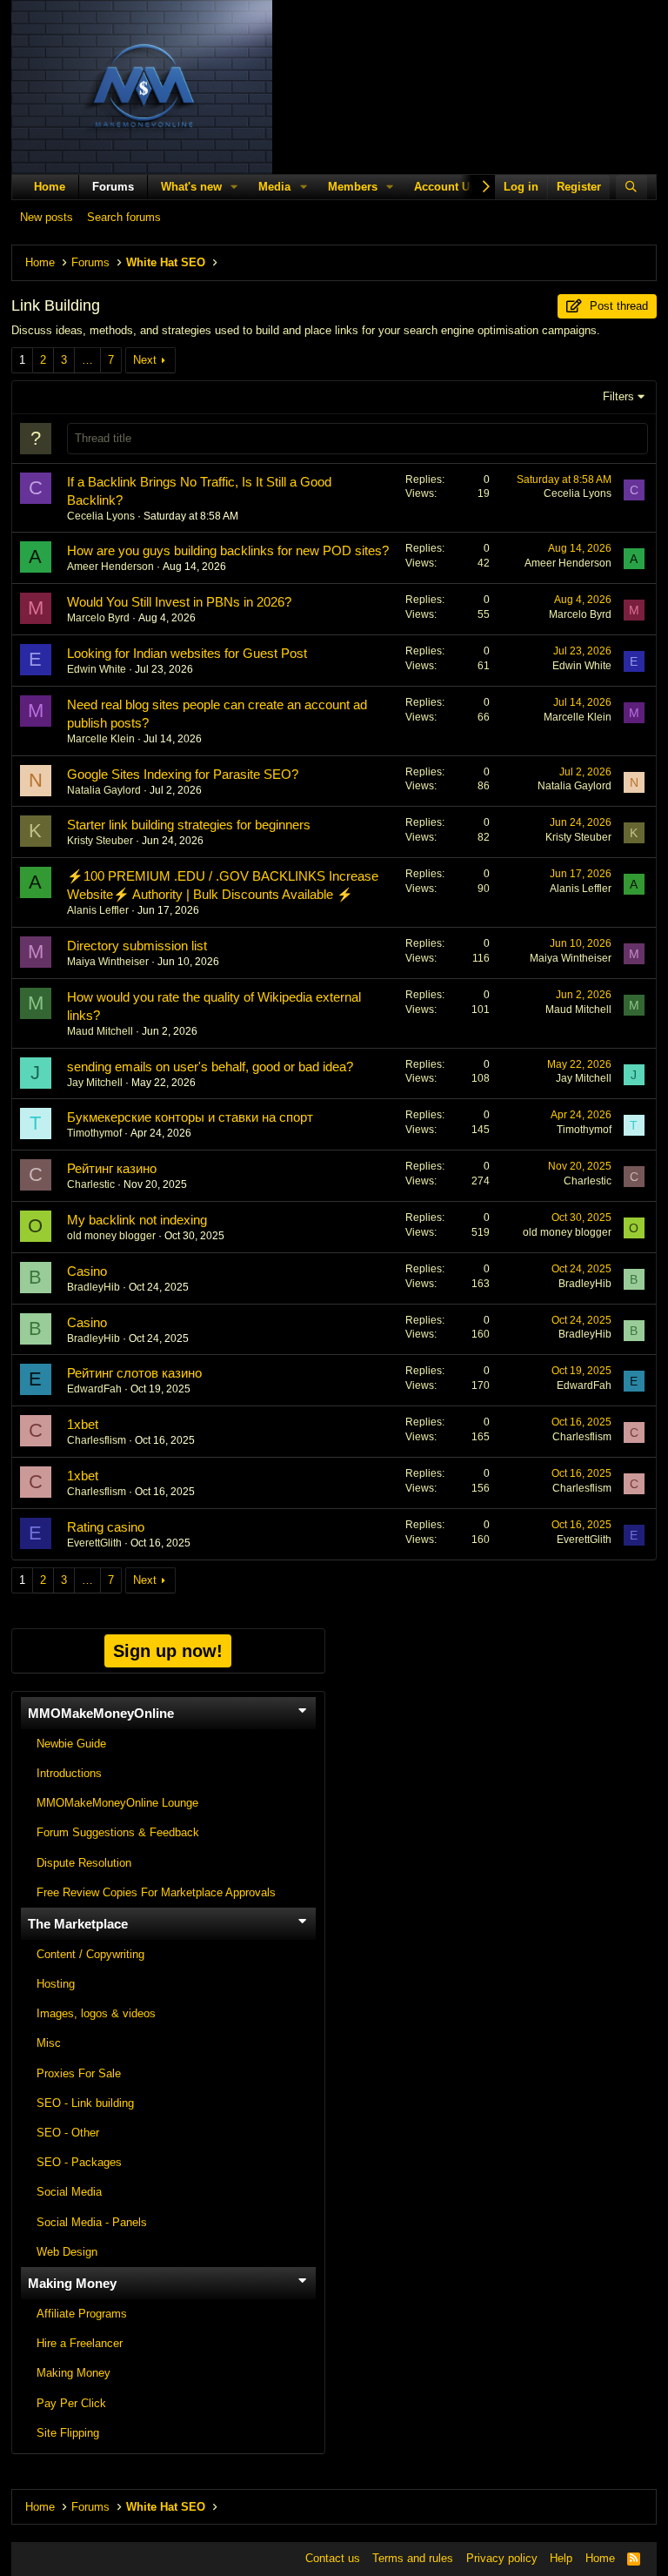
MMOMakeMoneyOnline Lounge (117, 1803)
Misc (49, 2043)
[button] (235, 187)
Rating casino (106, 1527)
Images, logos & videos (96, 2013)
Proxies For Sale (79, 2073)
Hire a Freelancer (80, 2343)
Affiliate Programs (82, 2314)
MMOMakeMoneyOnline (101, 1713)
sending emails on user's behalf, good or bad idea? (210, 1067)
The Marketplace (78, 1924)
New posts (47, 217)
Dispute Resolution (84, 1863)
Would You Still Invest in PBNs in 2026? (179, 602)
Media (274, 187)
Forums (113, 187)
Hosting (56, 1984)
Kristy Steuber (100, 841)
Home (50, 187)
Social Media (69, 2192)
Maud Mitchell (100, 1031)
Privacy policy (502, 2558)
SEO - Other (68, 2133)
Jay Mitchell (95, 1083)
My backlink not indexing (137, 1220)
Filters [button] (618, 396)
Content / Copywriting (90, 1954)
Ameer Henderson (110, 567)
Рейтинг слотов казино (134, 1373)
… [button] (87, 360)
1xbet (83, 1424)
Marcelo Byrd (98, 618)
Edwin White (97, 669)
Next (145, 360)
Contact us (333, 2558)
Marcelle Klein (101, 739)
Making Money (72, 2283)
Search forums (124, 217)
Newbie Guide (71, 1744)
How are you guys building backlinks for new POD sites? (228, 550)
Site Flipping (68, 2433)
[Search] (632, 187)
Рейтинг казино (112, 1168)
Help (561, 2558)
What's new (191, 187)
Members (353, 187)
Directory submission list (137, 946)
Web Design (67, 2252)
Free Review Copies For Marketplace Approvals (156, 1892)
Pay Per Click (71, 2403)
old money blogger (111, 1236)
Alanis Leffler (98, 910)
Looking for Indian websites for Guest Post (187, 653)
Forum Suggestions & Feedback (118, 1832)
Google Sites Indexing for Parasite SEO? (183, 774)
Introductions (69, 1773)
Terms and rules (413, 2558)
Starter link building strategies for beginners (189, 825)
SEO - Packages (79, 2162)
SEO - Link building (85, 2103)
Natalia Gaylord (104, 790)
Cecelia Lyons (101, 516)
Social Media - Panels (92, 2222)
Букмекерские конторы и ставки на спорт (190, 1117)
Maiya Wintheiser (108, 962)
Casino (87, 1271)
